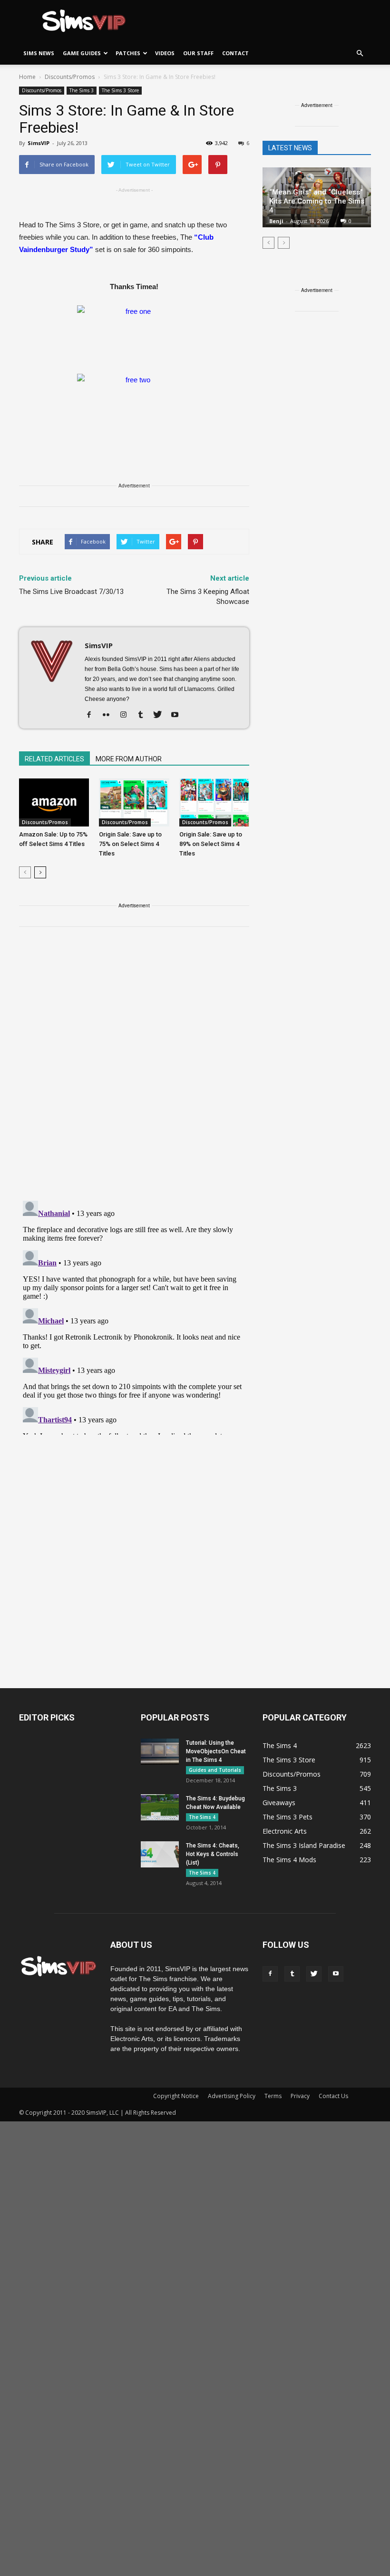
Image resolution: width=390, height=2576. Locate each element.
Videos (165, 53)
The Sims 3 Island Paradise (304, 1845)
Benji (276, 221)
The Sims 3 (82, 90)
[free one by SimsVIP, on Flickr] (134, 335)
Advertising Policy (232, 2096)
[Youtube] (178, 715)
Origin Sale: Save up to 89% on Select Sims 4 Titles (211, 844)
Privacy (300, 2096)
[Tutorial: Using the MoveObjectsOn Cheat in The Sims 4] (160, 1752)
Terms (273, 2096)
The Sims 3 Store (120, 90)
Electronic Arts (285, 1831)
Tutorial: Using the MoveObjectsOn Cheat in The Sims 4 (216, 1751)
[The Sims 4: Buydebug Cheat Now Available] (160, 1807)
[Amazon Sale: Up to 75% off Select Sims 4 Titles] (54, 802)
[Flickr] (110, 715)
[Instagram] (127, 715)
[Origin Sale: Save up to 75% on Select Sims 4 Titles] (134, 802)
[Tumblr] (144, 715)
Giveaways (279, 1803)
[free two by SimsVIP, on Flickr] (134, 403)
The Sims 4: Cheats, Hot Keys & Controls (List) (213, 1854)
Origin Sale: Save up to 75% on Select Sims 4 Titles (130, 844)
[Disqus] (134, 1069)
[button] (360, 53)
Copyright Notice (176, 2096)
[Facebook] (93, 715)
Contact (235, 53)
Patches (128, 53)
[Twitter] (161, 715)
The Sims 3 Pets (288, 1817)
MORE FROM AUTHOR (129, 759)
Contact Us (333, 2096)
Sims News (39, 53)
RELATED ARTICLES (54, 759)
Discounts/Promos (42, 90)
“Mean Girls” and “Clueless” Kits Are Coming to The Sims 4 (317, 201)
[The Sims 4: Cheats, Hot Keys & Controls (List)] (160, 1854)
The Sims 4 (202, 1817)
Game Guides (82, 53)
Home (27, 77)
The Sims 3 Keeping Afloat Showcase (208, 597)
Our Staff (198, 53)
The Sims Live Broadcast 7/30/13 (71, 592)
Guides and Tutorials (215, 1770)
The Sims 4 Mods (289, 1860)
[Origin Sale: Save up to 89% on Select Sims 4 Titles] (214, 802)
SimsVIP (39, 143)
